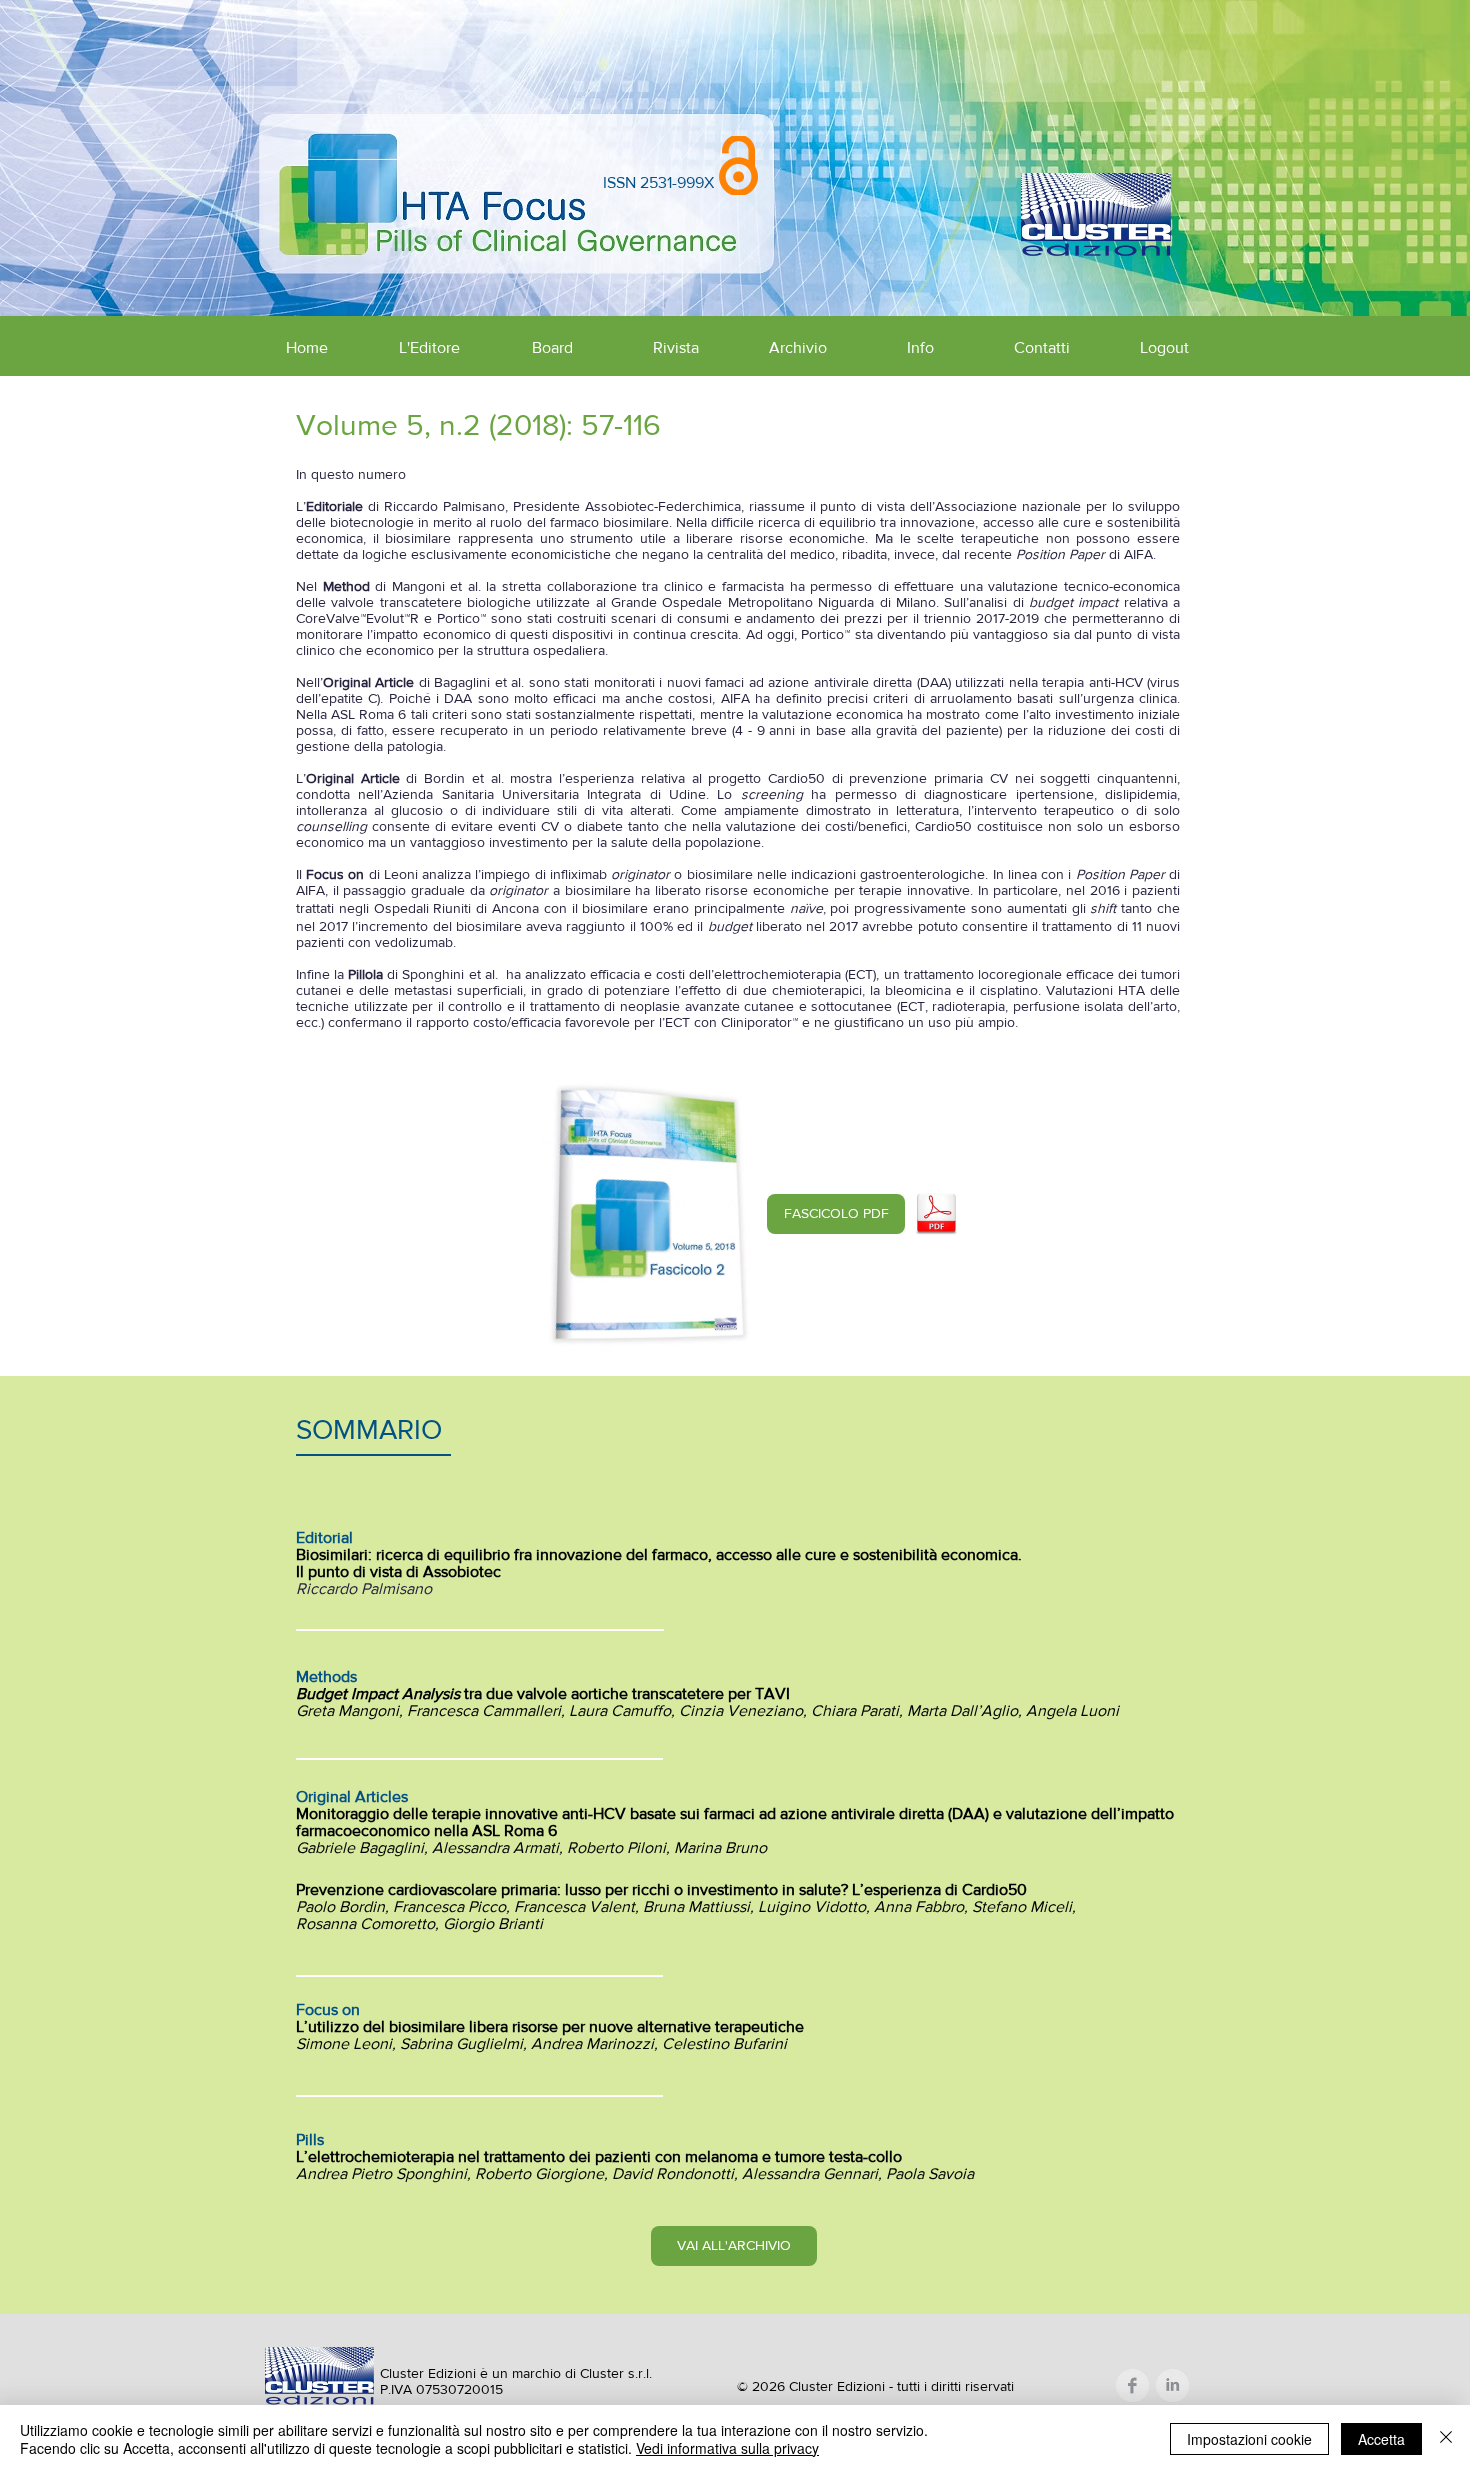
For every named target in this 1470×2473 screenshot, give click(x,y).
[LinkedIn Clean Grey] (1172, 2385)
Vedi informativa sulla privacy (727, 2448)
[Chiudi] (1446, 2439)
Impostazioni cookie (1249, 2439)
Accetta (1381, 2439)
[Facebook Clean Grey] (1132, 2385)
